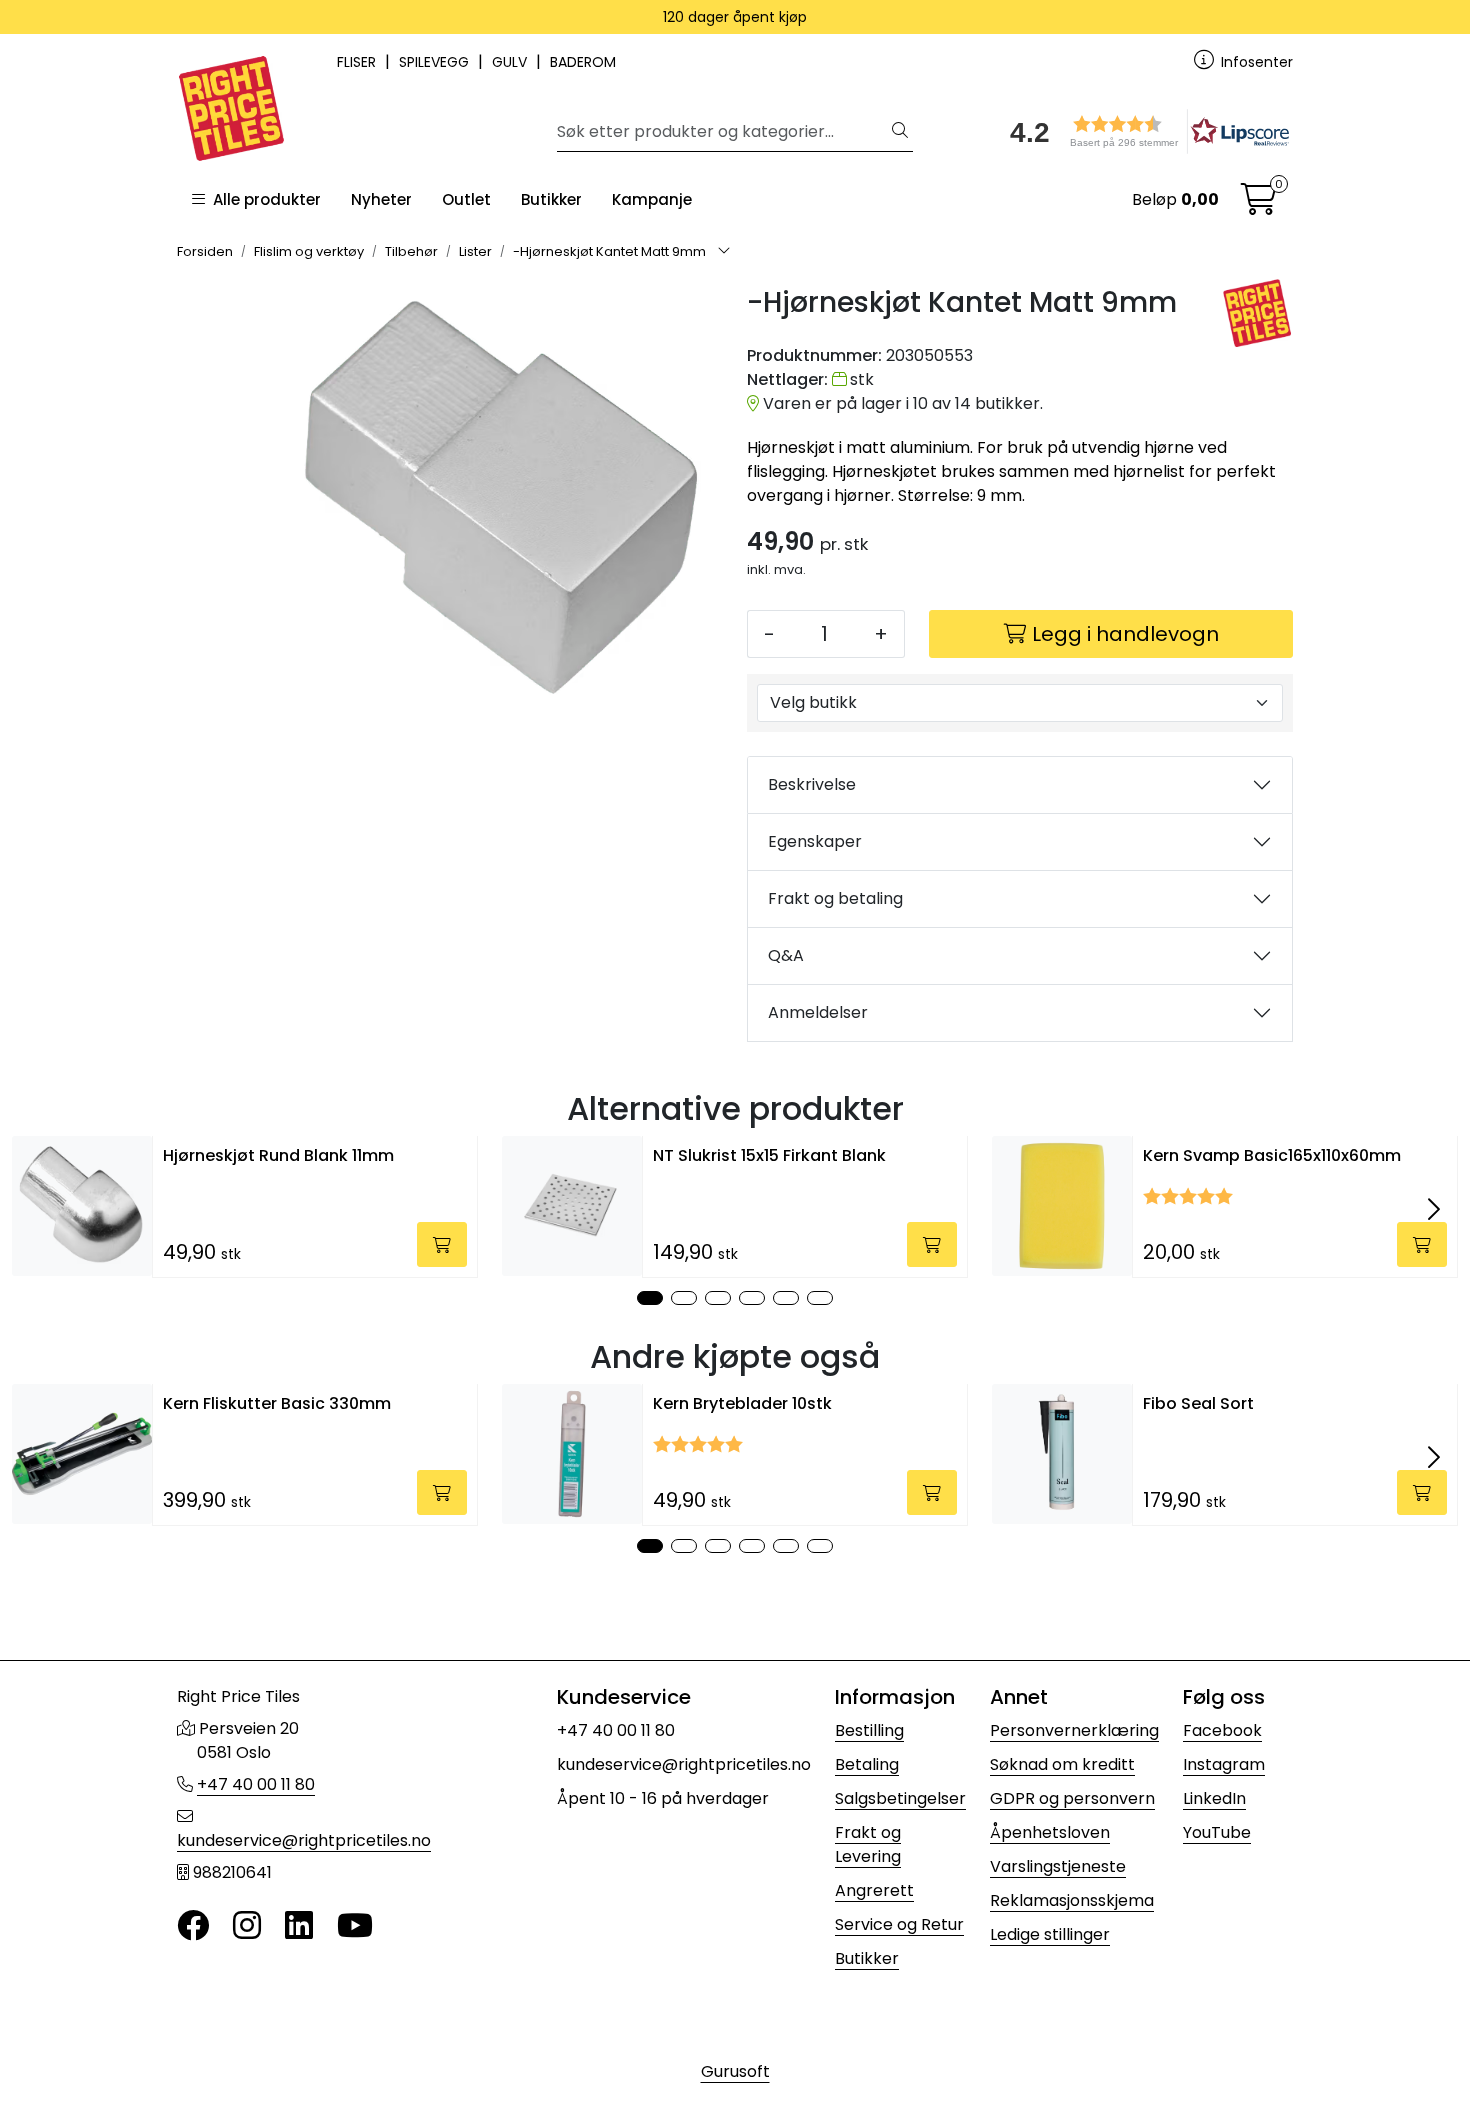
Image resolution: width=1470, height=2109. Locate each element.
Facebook (1222, 1730)
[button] (1143, 131)
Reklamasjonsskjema (1072, 1900)
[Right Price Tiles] (1257, 313)
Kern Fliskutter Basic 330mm (277, 1403)
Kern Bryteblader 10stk (742, 1403)
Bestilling (869, 1730)
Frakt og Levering (868, 1844)
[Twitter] (193, 1926)
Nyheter (381, 199)
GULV (511, 62)
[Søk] (900, 132)
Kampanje (652, 199)
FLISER (358, 62)
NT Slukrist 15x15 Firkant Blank (769, 1155)
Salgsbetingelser (900, 1798)
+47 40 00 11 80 (256, 1784)
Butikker (551, 199)
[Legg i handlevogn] (442, 1244)
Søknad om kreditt (1062, 1764)
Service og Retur (899, 1924)
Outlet (466, 199)
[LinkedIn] (299, 1926)
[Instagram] (247, 1926)
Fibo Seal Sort (1198, 1403)
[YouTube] (355, 1926)
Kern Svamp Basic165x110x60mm (1272, 1155)
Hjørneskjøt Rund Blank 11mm (278, 1155)
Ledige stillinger (1050, 1934)
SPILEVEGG (436, 62)
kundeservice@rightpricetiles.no (304, 1840)
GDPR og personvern (1072, 1798)
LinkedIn (1214, 1798)
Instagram (1224, 1764)
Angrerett (874, 1890)
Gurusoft (735, 2071)
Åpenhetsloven (1050, 1832)
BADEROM (583, 62)
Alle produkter (263, 199)
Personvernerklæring (1074, 1730)
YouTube (1217, 1832)
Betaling (867, 1764)
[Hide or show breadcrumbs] (724, 252)
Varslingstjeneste (1058, 1866)
